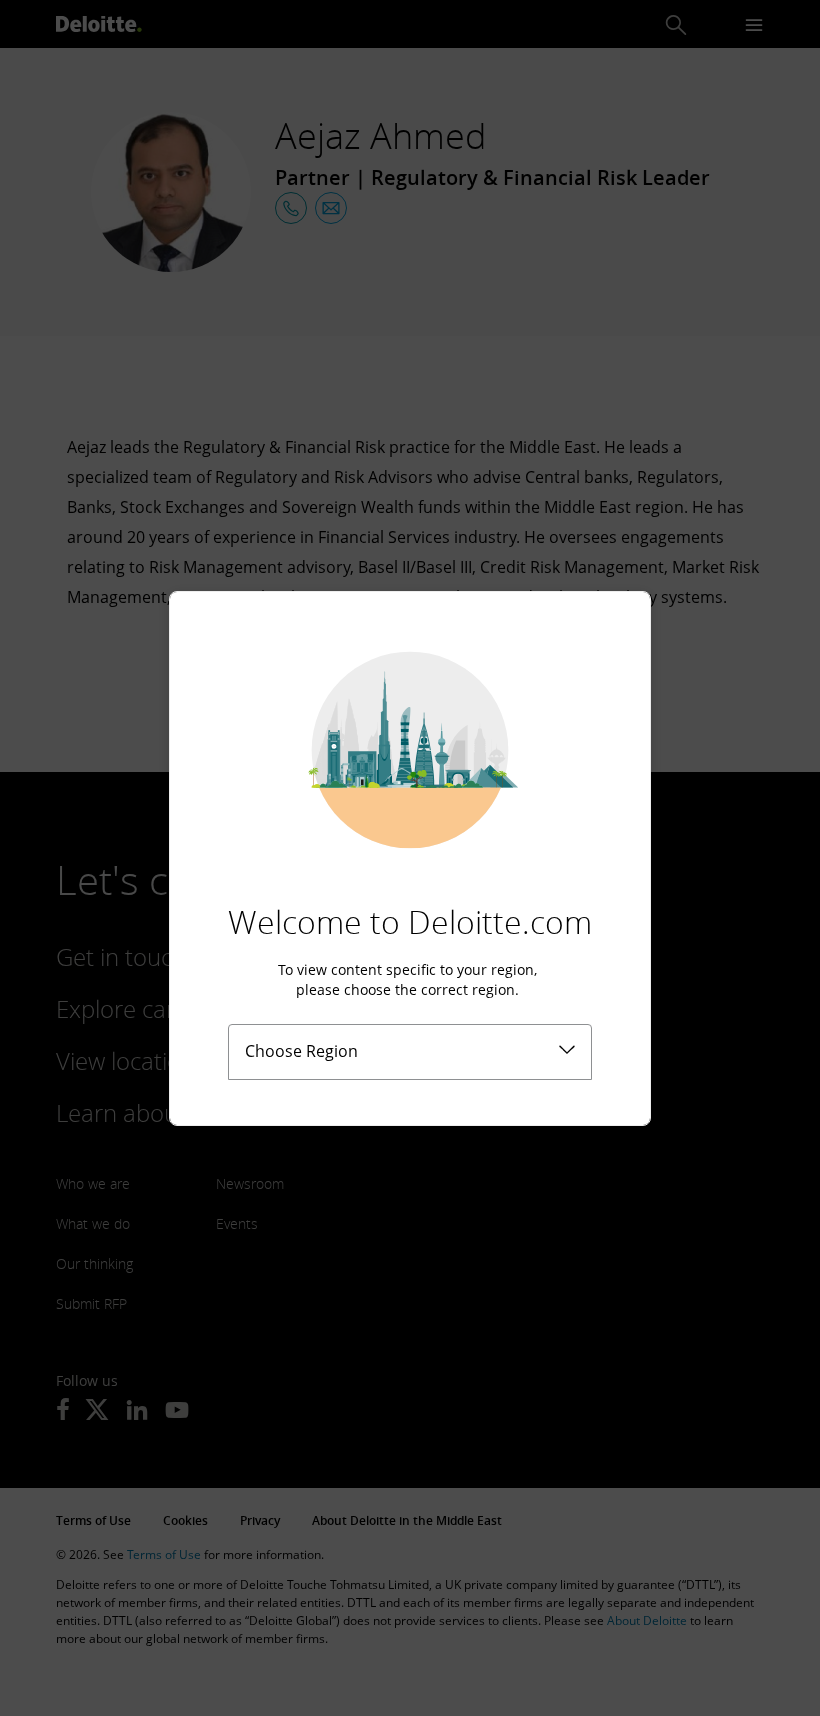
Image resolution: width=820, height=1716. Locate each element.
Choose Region (301, 1051)
